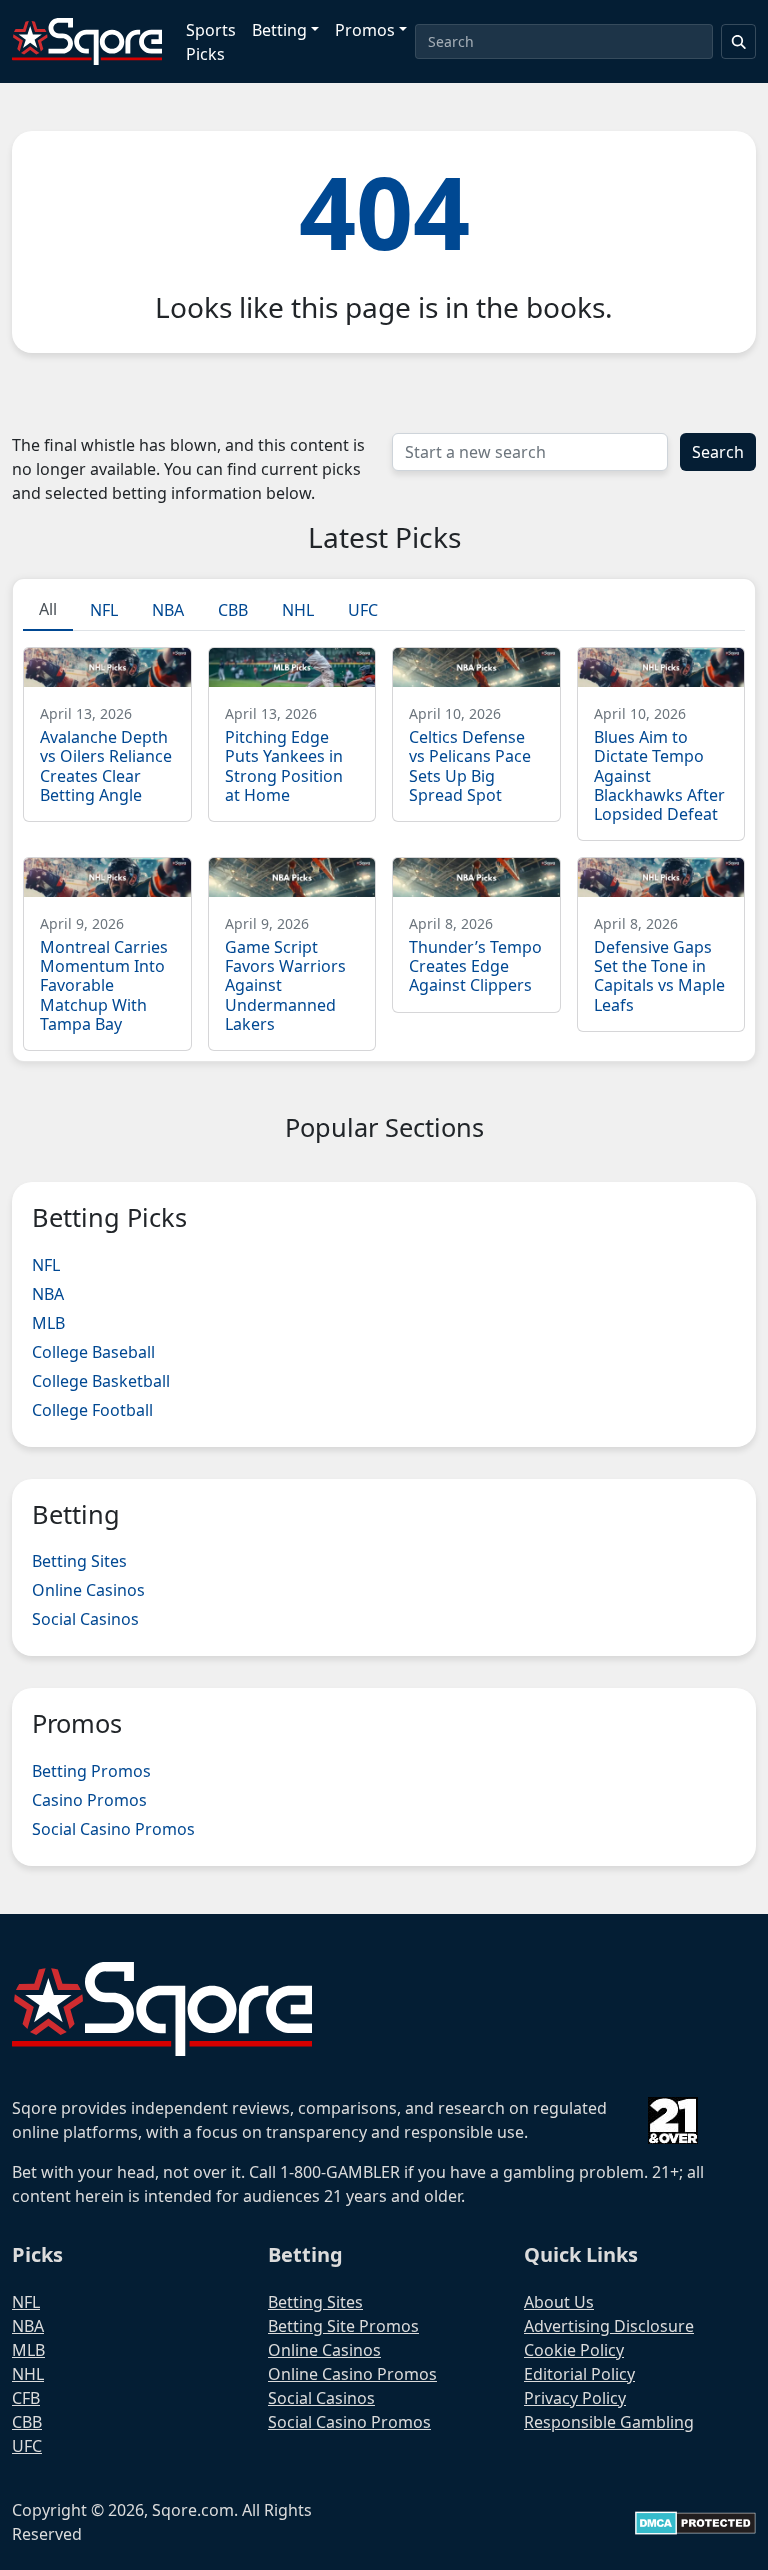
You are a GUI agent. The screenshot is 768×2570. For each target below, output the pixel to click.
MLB (48, 1323)
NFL (46, 1265)
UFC (27, 2446)
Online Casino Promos (352, 2374)
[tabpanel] (384, 841)
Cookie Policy (574, 2350)
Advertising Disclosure (609, 2326)
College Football (92, 1410)
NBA (48, 1294)
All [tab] (48, 609)
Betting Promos (91, 1771)
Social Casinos (85, 1619)
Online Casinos (88, 1590)
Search (718, 452)
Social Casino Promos (113, 1829)
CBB (27, 2422)
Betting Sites (79, 1561)
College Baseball (93, 1352)
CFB (26, 2398)
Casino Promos (89, 1800)
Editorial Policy (579, 2374)
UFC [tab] (363, 610)
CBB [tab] (233, 610)
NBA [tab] (168, 610)
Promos (365, 30)
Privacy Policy (575, 2398)
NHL (28, 2374)
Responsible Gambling (609, 2422)
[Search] (739, 41)
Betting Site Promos (343, 2326)
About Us (559, 2302)
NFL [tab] (104, 610)
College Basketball (101, 1381)
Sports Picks (211, 42)
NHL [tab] (298, 610)
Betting (279, 30)
